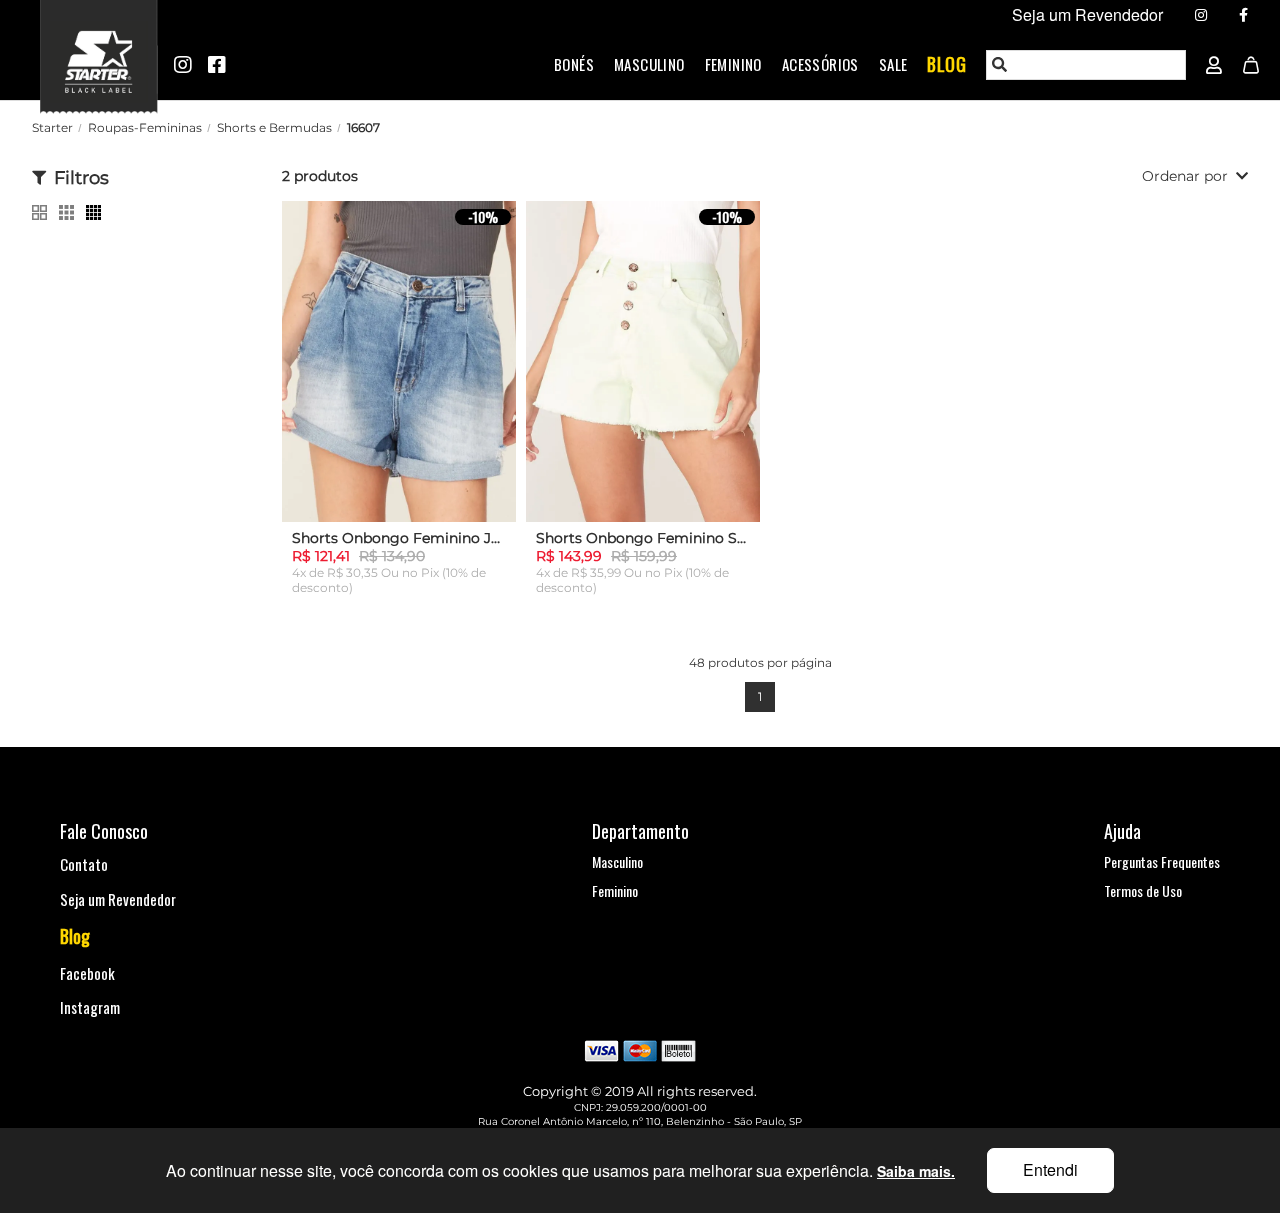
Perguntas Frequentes (1162, 861)
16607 (363, 127)
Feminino (733, 64)
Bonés (574, 64)
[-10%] (399, 374)
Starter (52, 127)
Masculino (649, 64)
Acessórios (820, 64)
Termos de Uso (1143, 890)
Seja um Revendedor (118, 899)
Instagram (90, 1007)
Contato (84, 864)
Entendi (1050, 1169)
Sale (893, 64)
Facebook (87, 973)
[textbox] (1087, 65)
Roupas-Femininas (145, 127)
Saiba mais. (916, 1171)
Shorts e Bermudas (274, 127)
